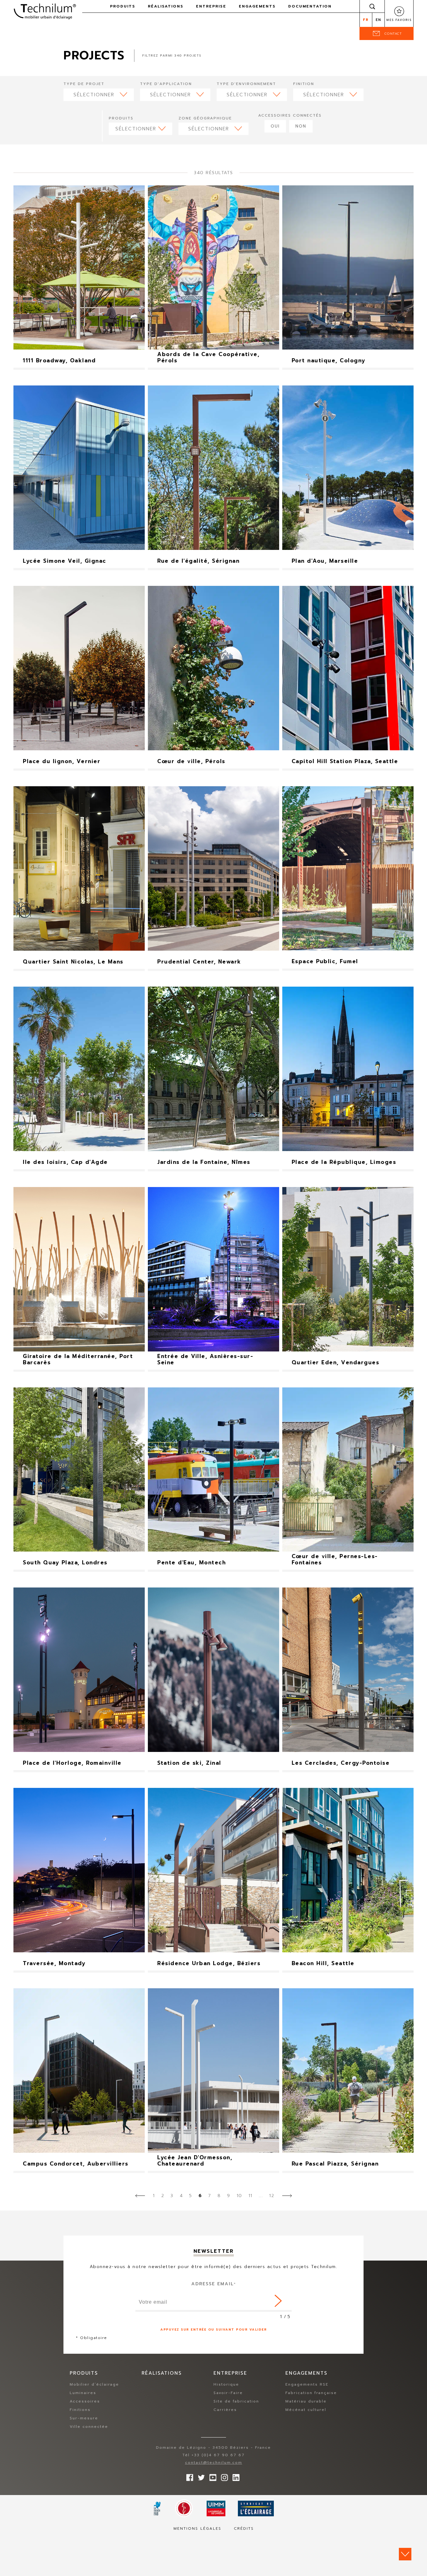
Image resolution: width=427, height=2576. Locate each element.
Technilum (45, 11)
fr (366, 20)
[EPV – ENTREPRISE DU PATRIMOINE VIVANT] (184, 2508)
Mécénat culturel (306, 2410)
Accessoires (85, 2401)
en (379, 20)
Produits (121, 118)
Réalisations (166, 6)
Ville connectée (89, 2427)
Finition (304, 84)
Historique (226, 2384)
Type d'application (166, 84)
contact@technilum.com (214, 2463)
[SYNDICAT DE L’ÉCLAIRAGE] (256, 2508)
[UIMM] (216, 2508)
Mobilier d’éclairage (94, 2384)
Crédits (244, 2528)
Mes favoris (399, 20)
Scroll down (405, 2554)
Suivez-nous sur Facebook (188, 2476)
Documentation (310, 6)
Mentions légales (197, 2528)
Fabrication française (311, 2393)
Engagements (257, 6)
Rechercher (372, 6)
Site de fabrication (236, 2401)
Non (301, 126)
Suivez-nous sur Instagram (223, 2476)
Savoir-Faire (228, 2393)
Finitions (80, 2410)
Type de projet (84, 84)
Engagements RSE (307, 2384)
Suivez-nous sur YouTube (211, 2476)
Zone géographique (205, 118)
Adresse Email (214, 2284)
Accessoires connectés (290, 115)
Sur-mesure (84, 2418)
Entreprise (211, 6)
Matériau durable (306, 2401)
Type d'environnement (246, 84)
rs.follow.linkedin (234, 2476)
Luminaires (83, 2393)
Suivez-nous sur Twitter (200, 2476)
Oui (275, 126)
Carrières (225, 2410)
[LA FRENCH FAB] (157, 2508)
